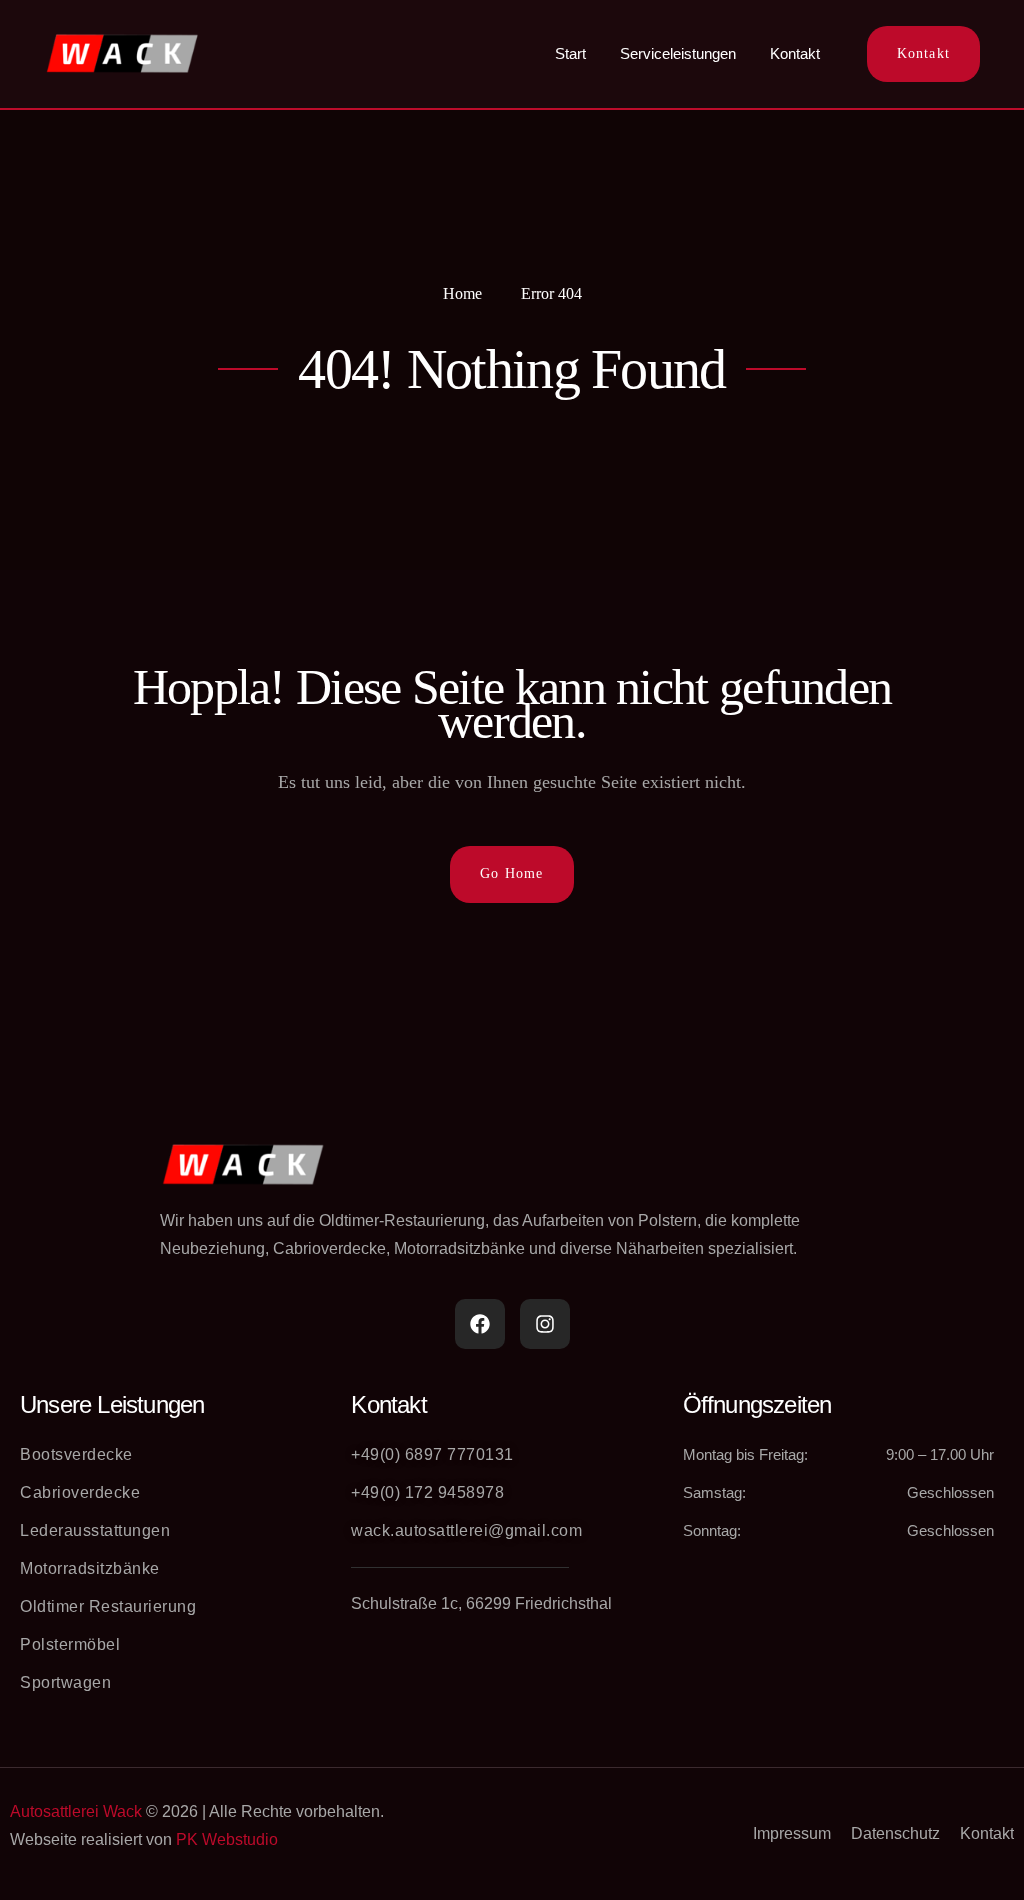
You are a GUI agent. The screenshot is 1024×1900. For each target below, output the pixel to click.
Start (570, 53)
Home (462, 293)
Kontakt (795, 53)
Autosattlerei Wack (76, 1811)
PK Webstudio (227, 1839)
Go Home (511, 873)
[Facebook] (480, 1324)
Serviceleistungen (678, 53)
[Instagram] (545, 1324)
